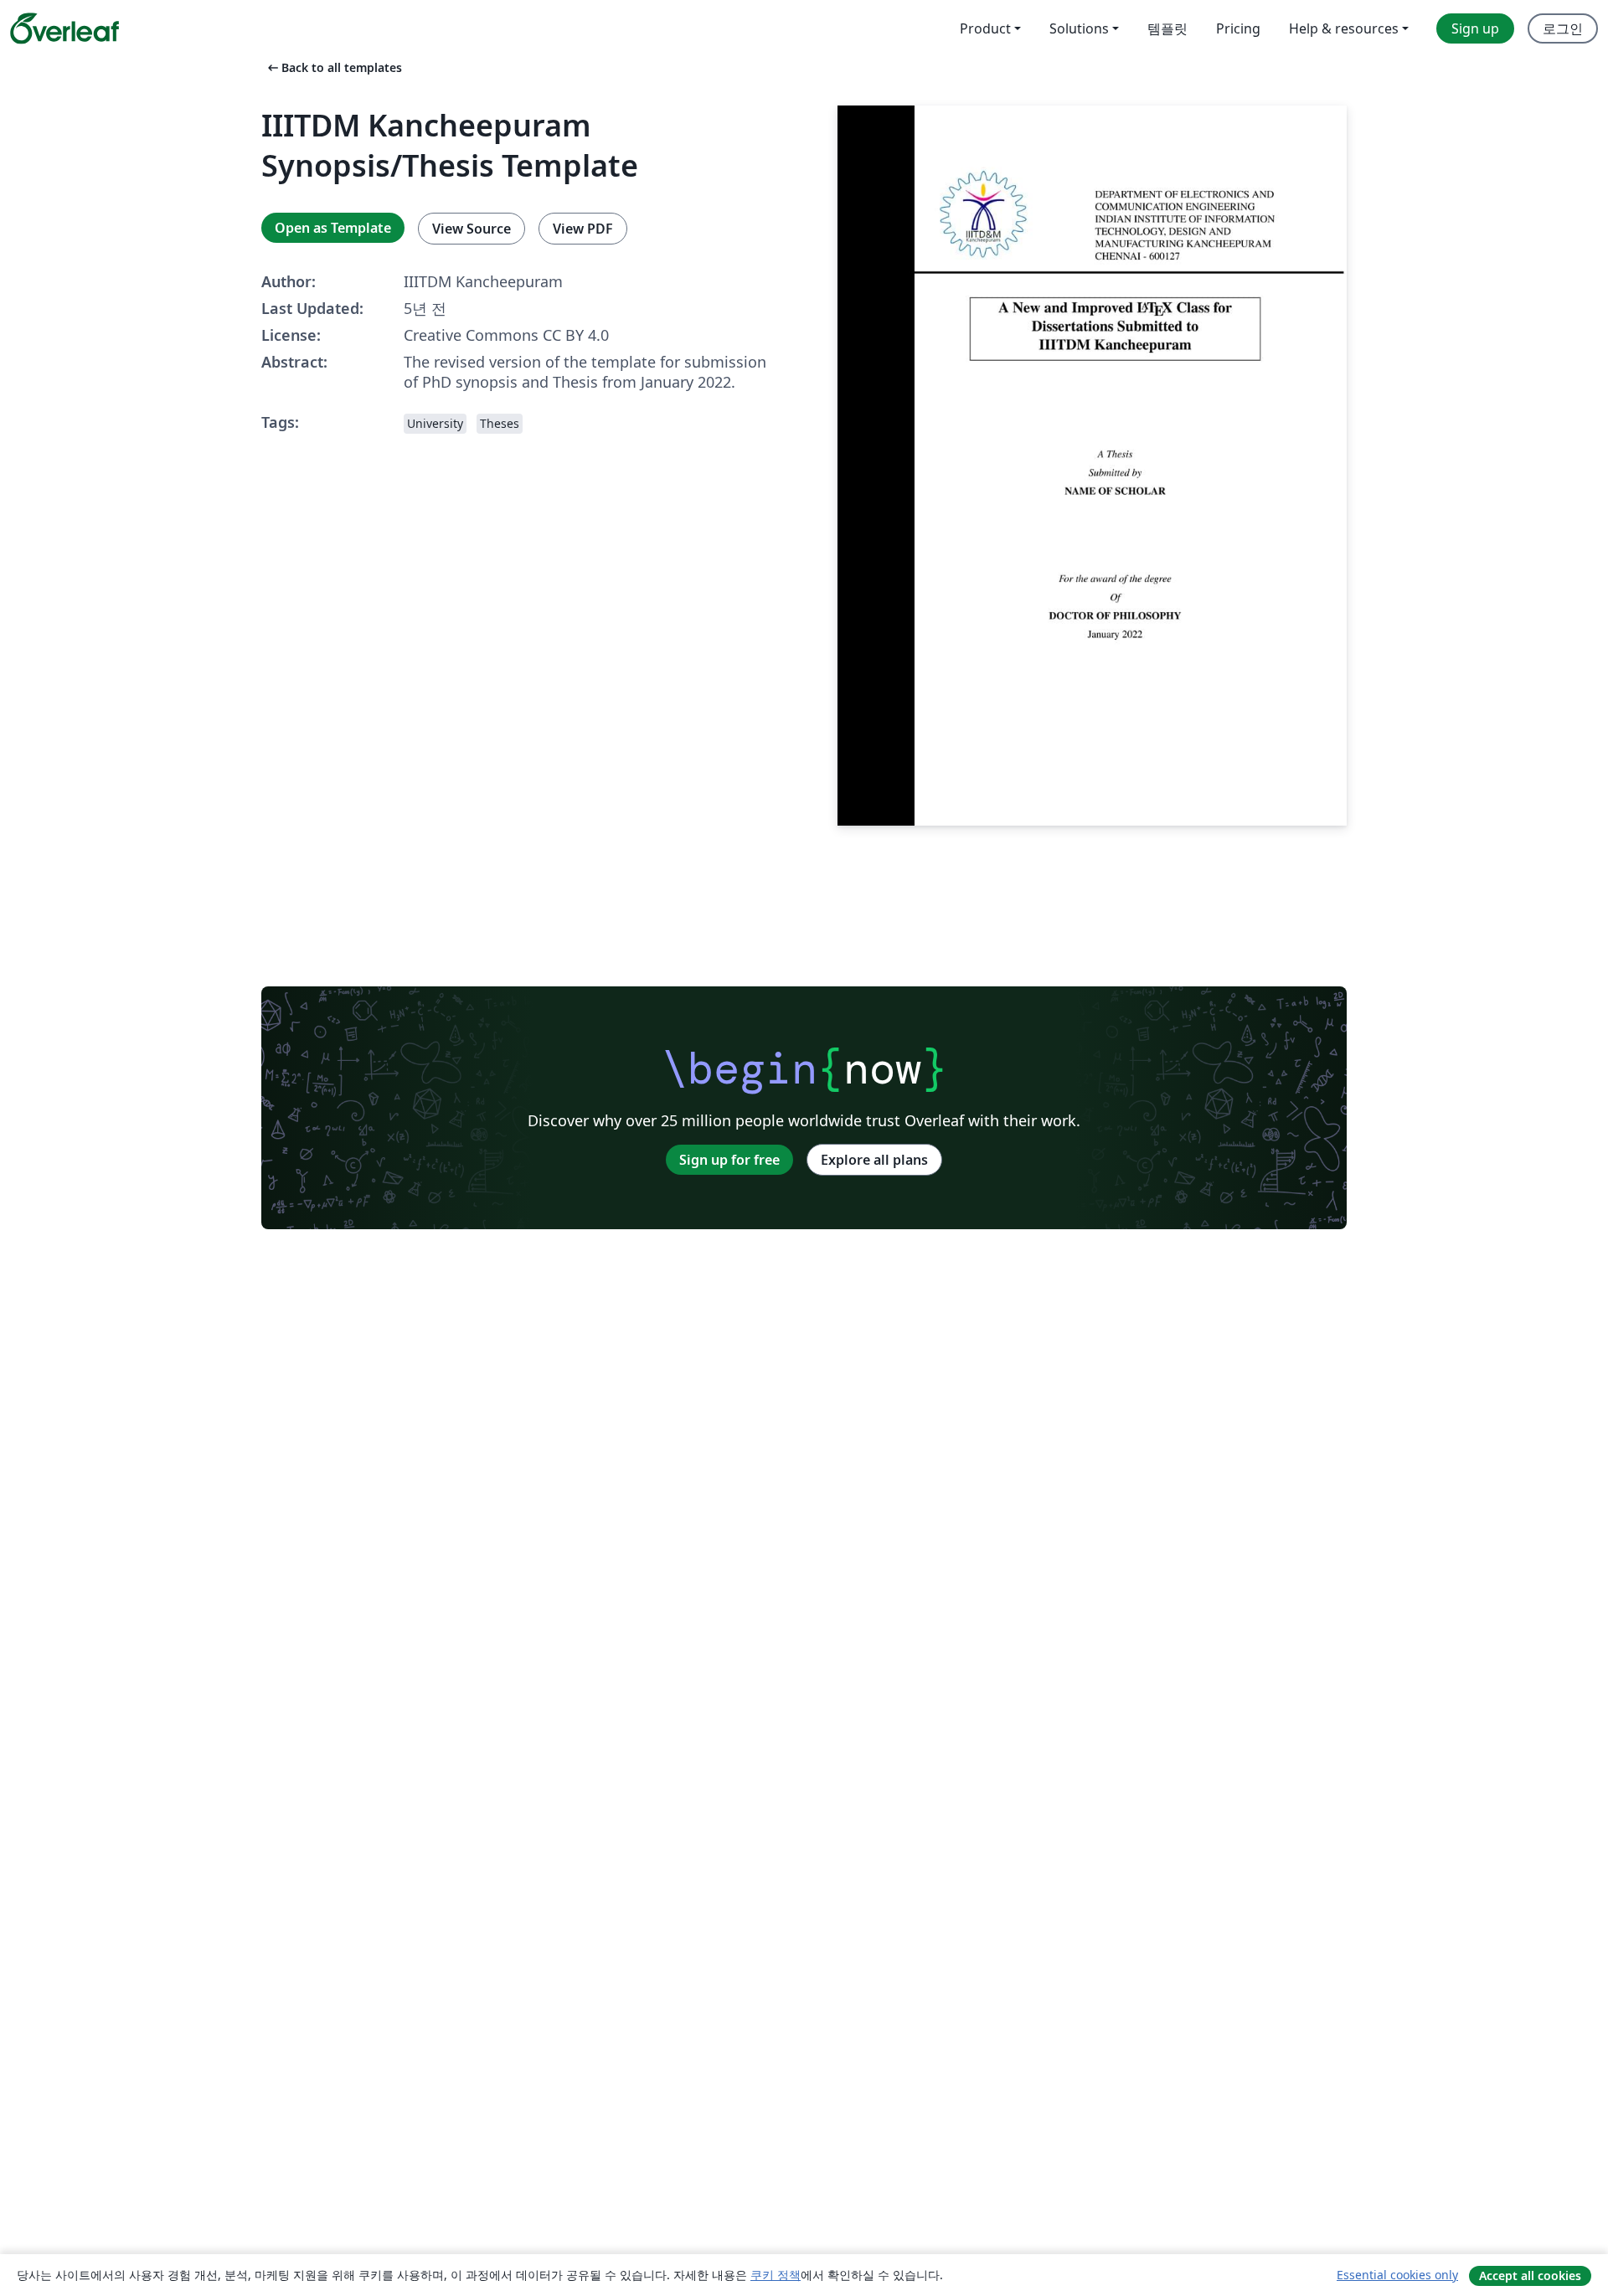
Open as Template (333, 228)
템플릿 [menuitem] (1167, 28)
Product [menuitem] (985, 28)
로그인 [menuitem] (1563, 28)
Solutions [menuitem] (1079, 28)
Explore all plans (874, 1160)
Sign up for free (729, 1160)
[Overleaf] (64, 28)
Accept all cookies (1530, 2275)
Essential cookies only (1397, 2275)
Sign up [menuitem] (1475, 28)
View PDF (583, 229)
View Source (472, 229)
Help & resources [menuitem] (1344, 28)
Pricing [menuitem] (1238, 28)
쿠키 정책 (776, 2275)
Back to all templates (333, 67)
